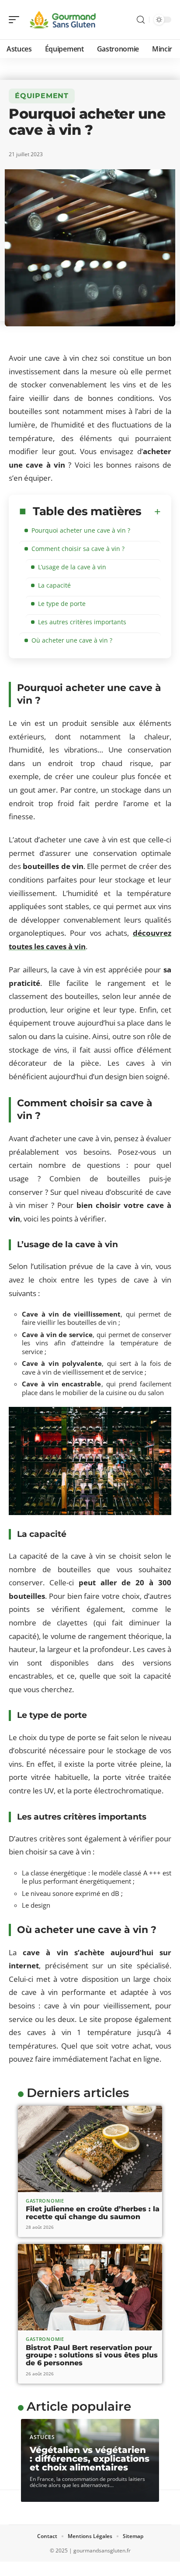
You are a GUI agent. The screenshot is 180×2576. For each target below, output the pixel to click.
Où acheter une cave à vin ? (72, 640)
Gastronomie (45, 2201)
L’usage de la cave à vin (72, 567)
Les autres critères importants (82, 622)
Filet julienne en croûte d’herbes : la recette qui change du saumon (93, 2213)
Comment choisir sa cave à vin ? (78, 549)
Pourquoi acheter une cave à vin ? (81, 530)
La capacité (54, 585)
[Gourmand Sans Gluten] (63, 20)
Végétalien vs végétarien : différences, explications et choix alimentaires (90, 2459)
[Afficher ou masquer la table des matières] (151, 512)
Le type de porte (62, 604)
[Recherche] (141, 20)
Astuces (42, 2437)
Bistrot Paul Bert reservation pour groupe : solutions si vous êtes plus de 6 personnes (92, 2355)
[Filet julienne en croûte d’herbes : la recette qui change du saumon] (90, 2149)
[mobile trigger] (16, 20)
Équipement (42, 96)
